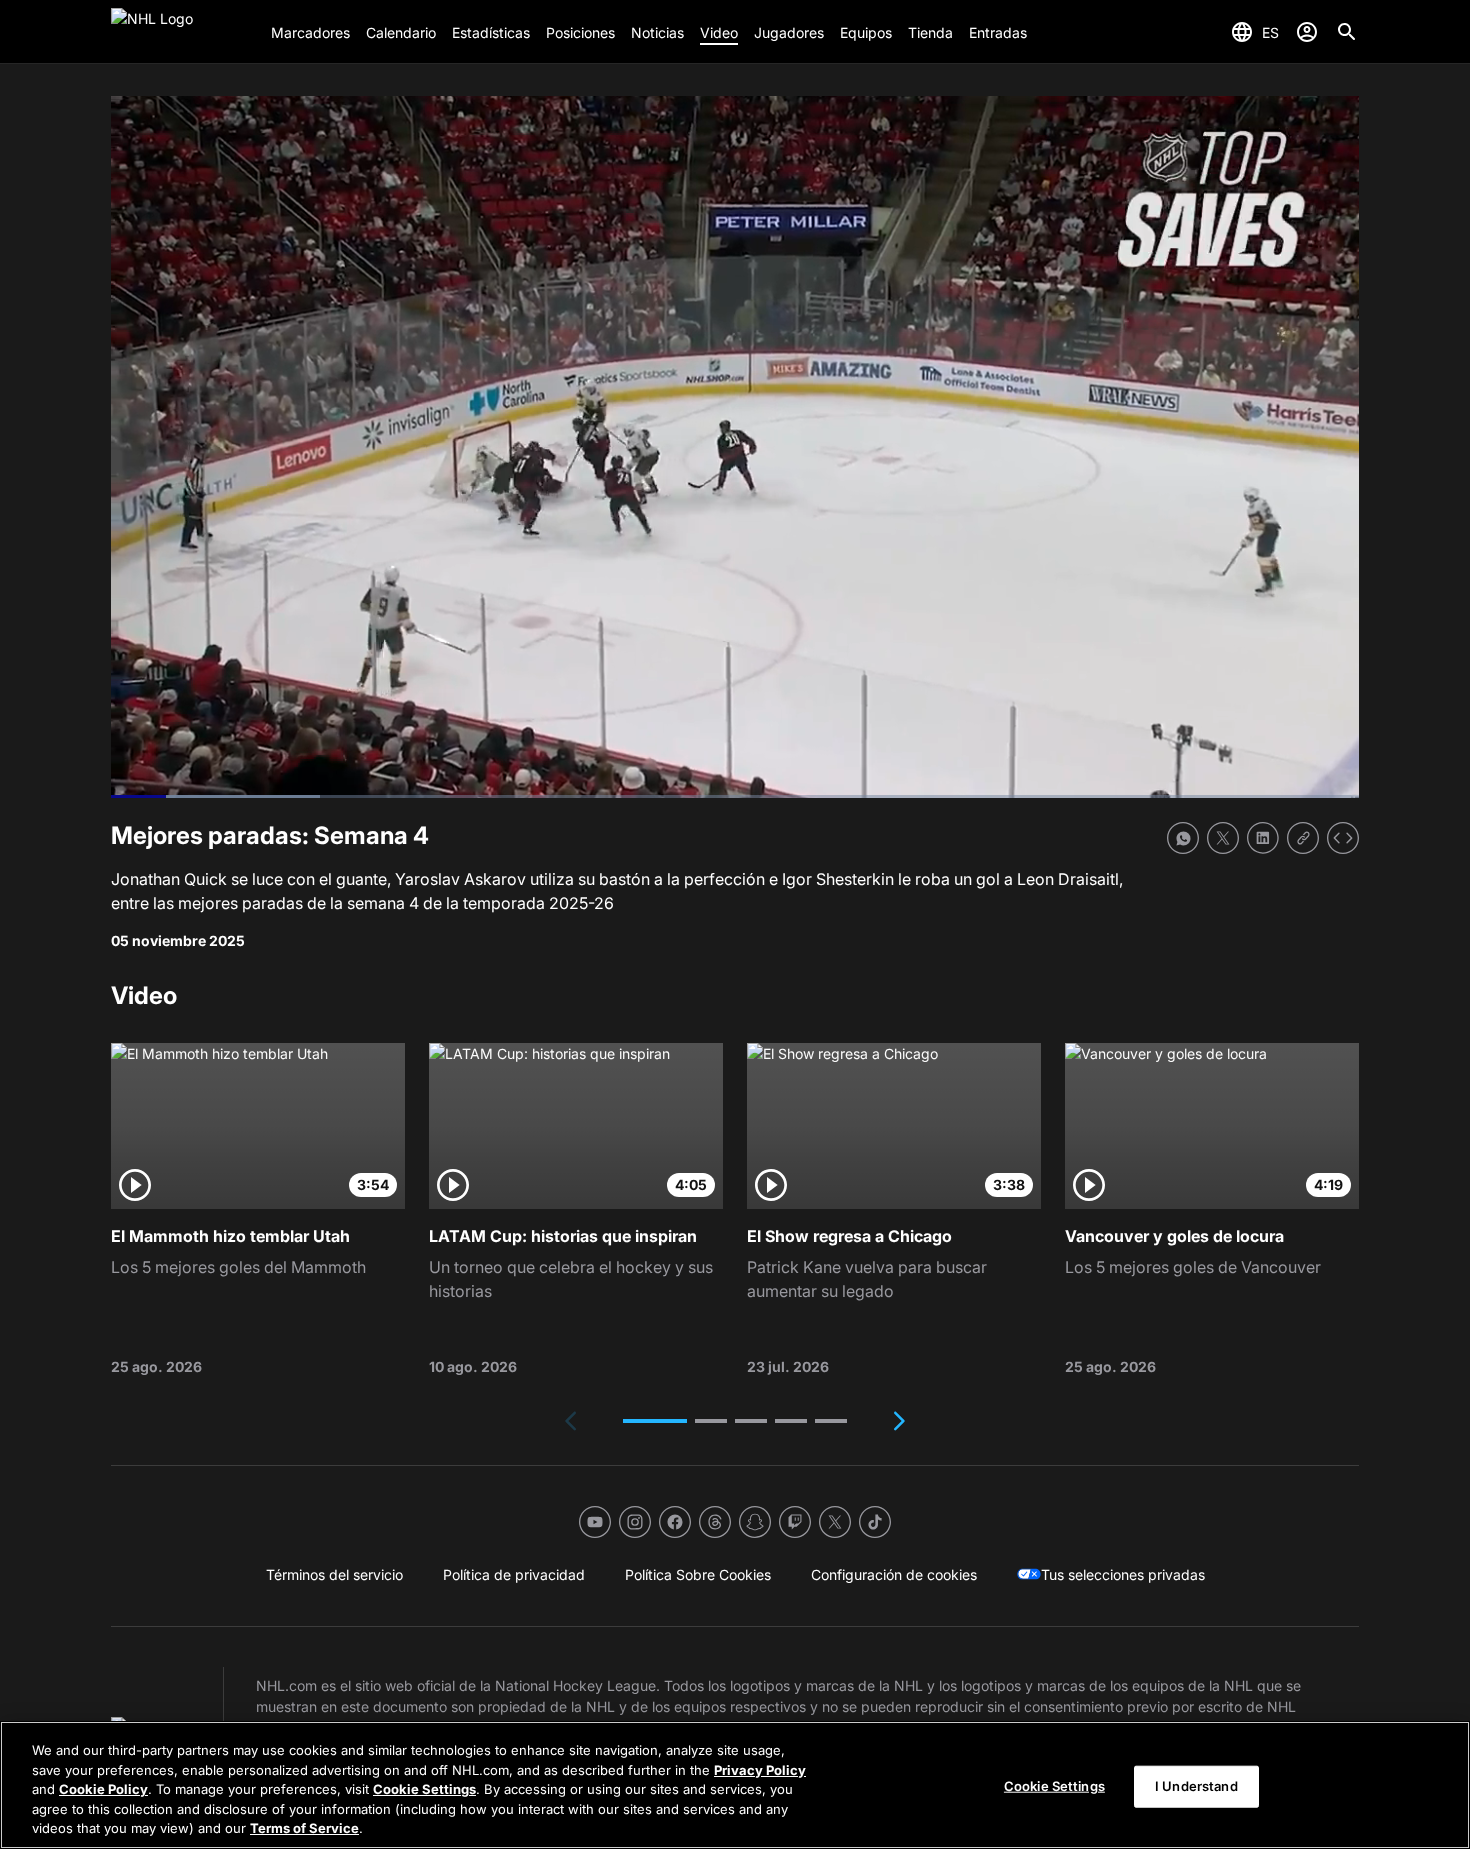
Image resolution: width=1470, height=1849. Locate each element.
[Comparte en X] (1223, 838)
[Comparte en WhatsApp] (1183, 838)
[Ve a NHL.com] (183, 32)
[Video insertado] (1343, 838)
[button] (655, 1421)
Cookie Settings (424, 1789)
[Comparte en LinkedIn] (1263, 838)
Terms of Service (304, 1828)
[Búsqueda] (1347, 32)
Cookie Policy (103, 1789)
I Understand (1196, 1786)
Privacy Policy (760, 1770)
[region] (735, 1785)
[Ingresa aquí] (1307, 32)
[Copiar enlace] (1303, 838)
